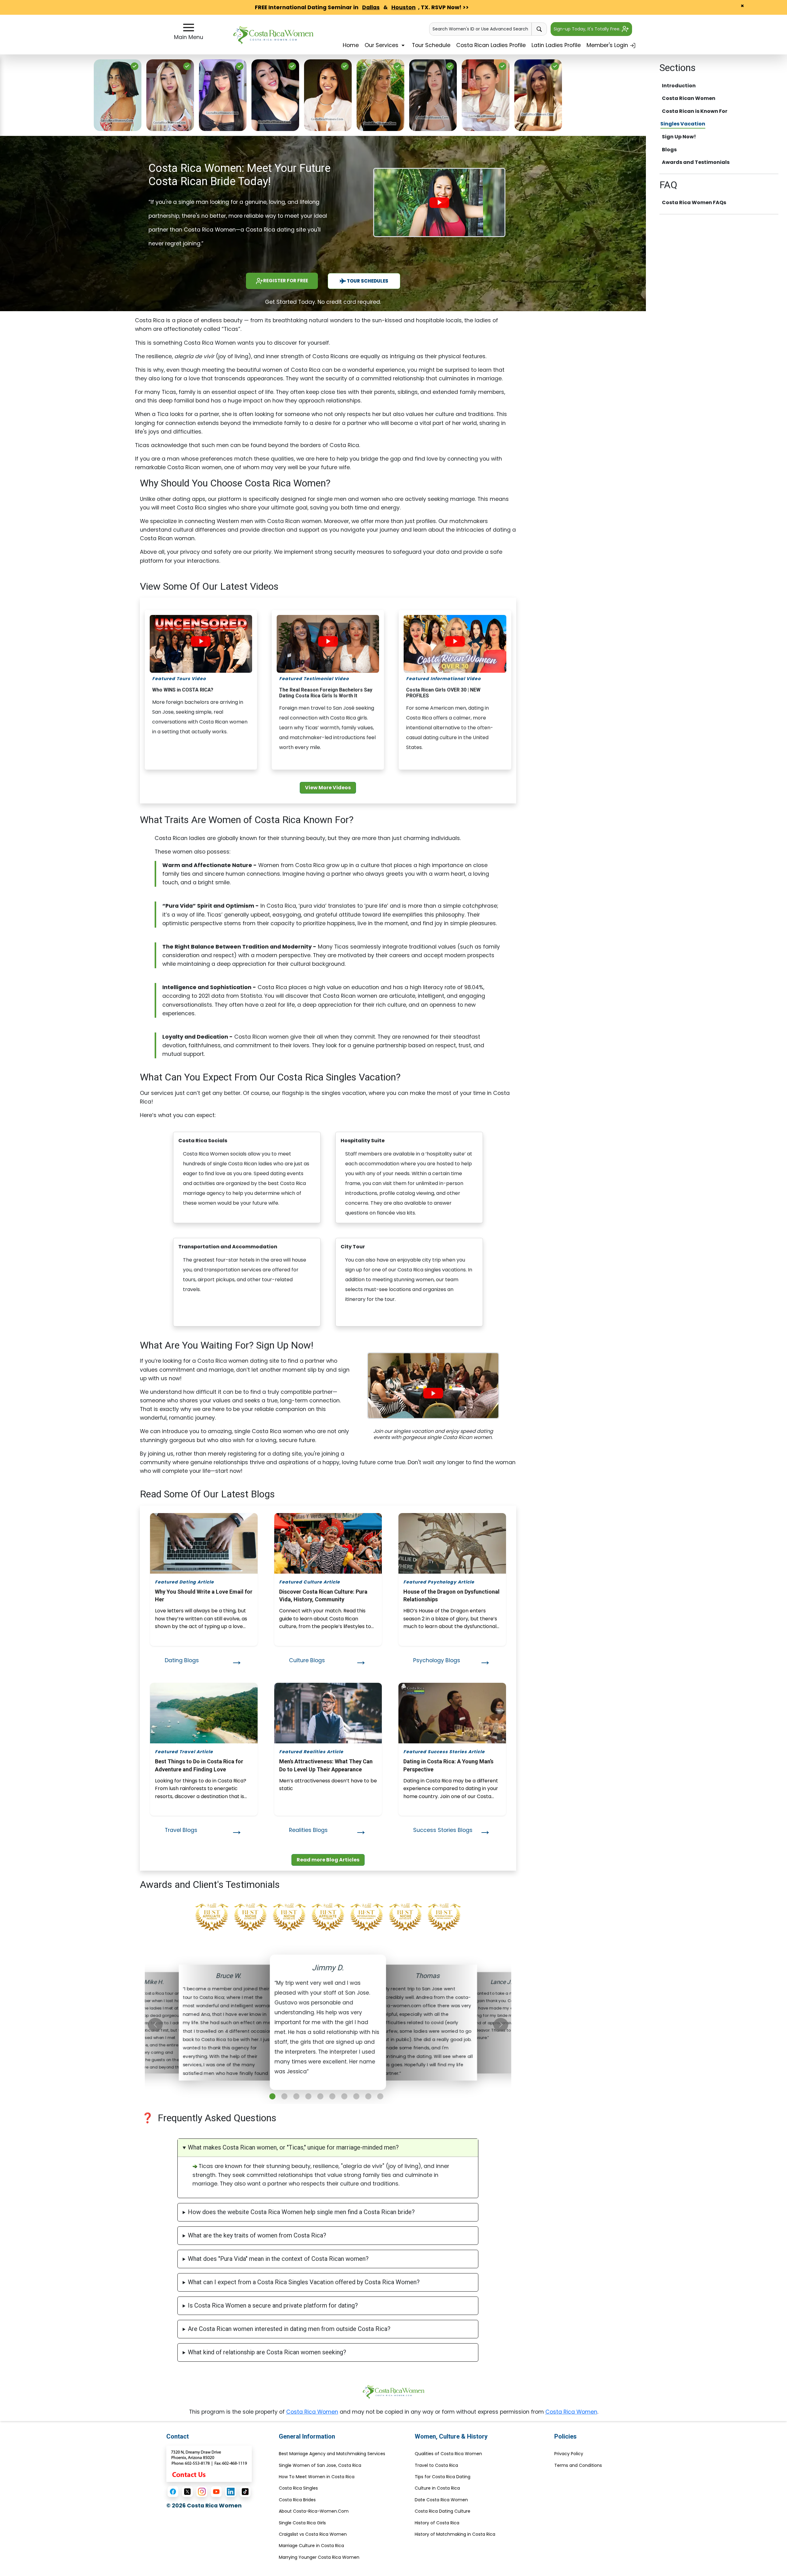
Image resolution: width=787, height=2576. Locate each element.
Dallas (371, 7)
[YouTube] (216, 2492)
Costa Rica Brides (297, 2500)
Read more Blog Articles (328, 1860)
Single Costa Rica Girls (302, 2523)
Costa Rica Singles (298, 2488)
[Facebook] (173, 2492)
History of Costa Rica (437, 2523)
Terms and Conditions (578, 2465)
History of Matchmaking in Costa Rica (455, 2534)
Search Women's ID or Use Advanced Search (480, 29)
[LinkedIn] (231, 2492)
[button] (272, 2096)
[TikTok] (245, 2492)
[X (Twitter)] (187, 2492)
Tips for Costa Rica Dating (443, 2477)
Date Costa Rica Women (441, 2500)
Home (351, 45)
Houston (403, 7)
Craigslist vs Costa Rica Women (313, 2534)
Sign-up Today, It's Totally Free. (588, 29)
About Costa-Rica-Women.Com (314, 2511)
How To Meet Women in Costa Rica (317, 2477)
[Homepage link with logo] (393, 2392)
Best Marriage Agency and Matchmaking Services (332, 2454)
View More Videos (328, 788)
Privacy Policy (569, 2454)
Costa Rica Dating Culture (443, 2511)
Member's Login (608, 45)
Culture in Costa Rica (437, 2488)
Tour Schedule (431, 45)
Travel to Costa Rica (436, 2465)
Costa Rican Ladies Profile (491, 45)
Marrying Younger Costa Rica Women (319, 2557)
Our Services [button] (382, 45)
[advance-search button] (539, 29)
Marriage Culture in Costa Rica (311, 2546)
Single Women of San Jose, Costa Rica (320, 2465)
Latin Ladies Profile (556, 45)
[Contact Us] (209, 2463)
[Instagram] (202, 2492)
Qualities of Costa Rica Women (448, 2454)
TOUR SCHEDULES (367, 281)
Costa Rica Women (312, 2412)
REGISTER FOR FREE (286, 281)
